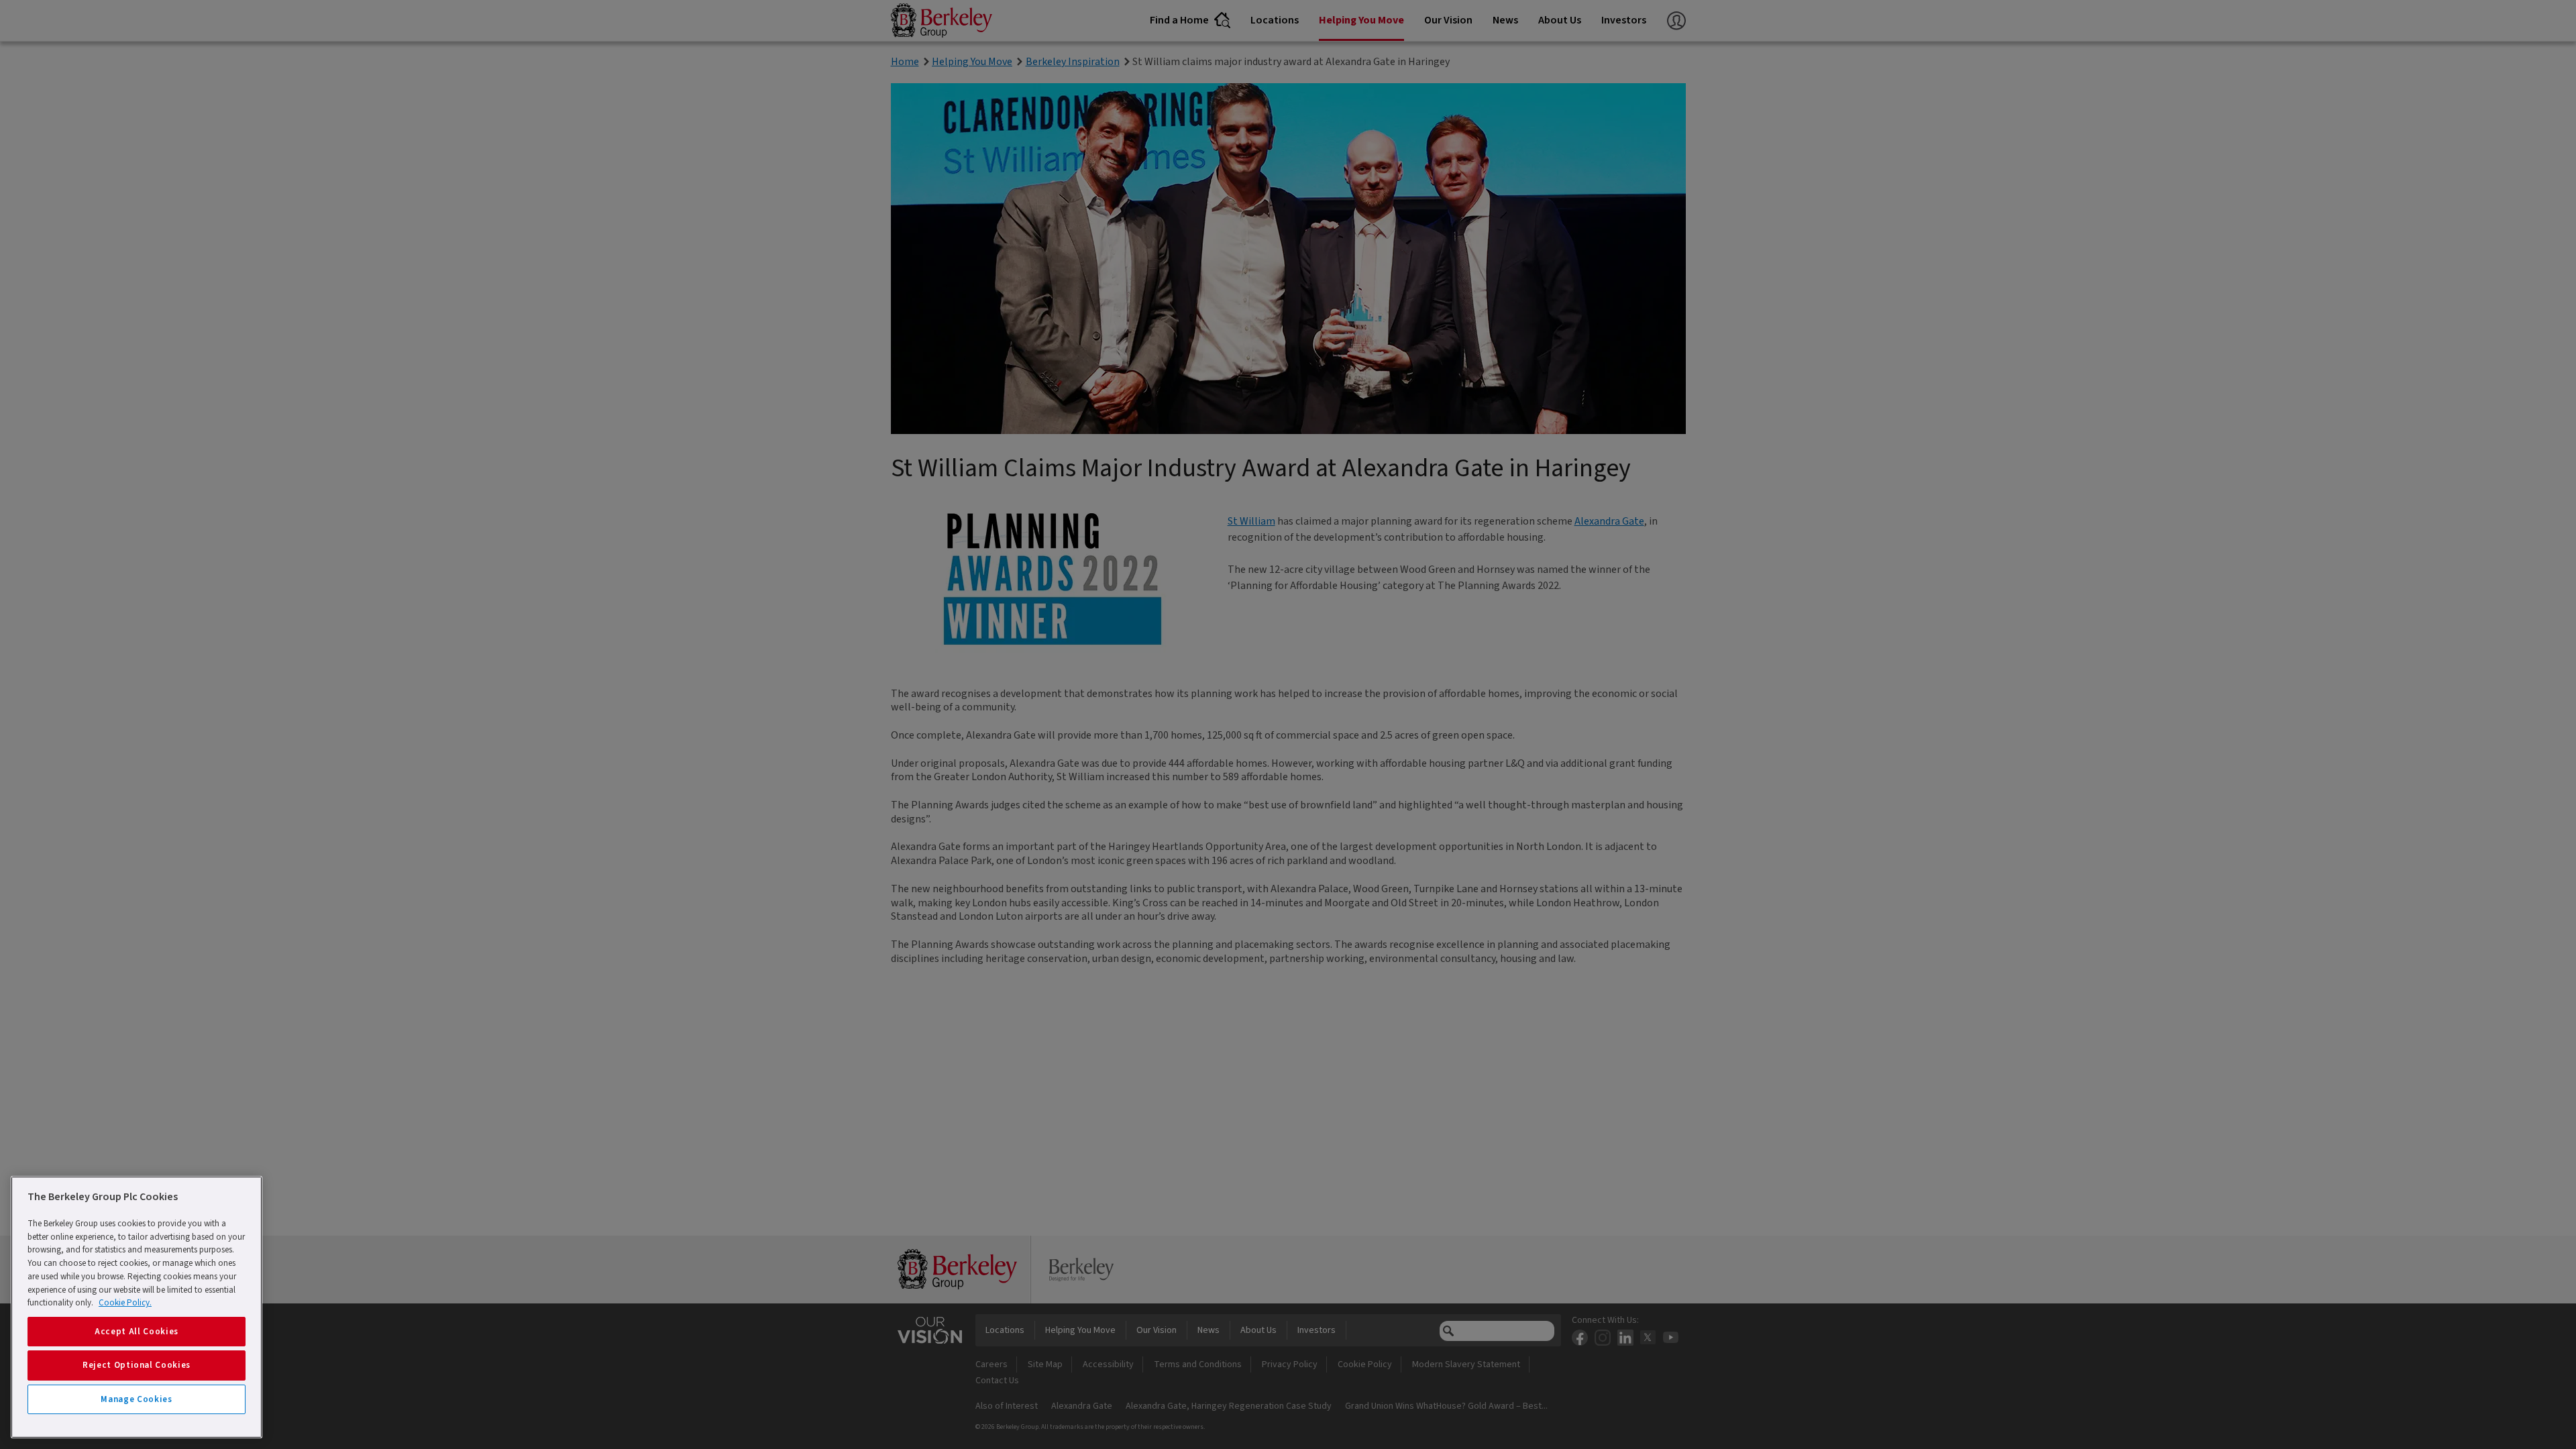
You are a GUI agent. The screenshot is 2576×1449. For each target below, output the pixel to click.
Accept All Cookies (137, 1332)
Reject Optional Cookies (137, 1365)
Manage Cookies (136, 1399)
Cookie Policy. (125, 1303)
